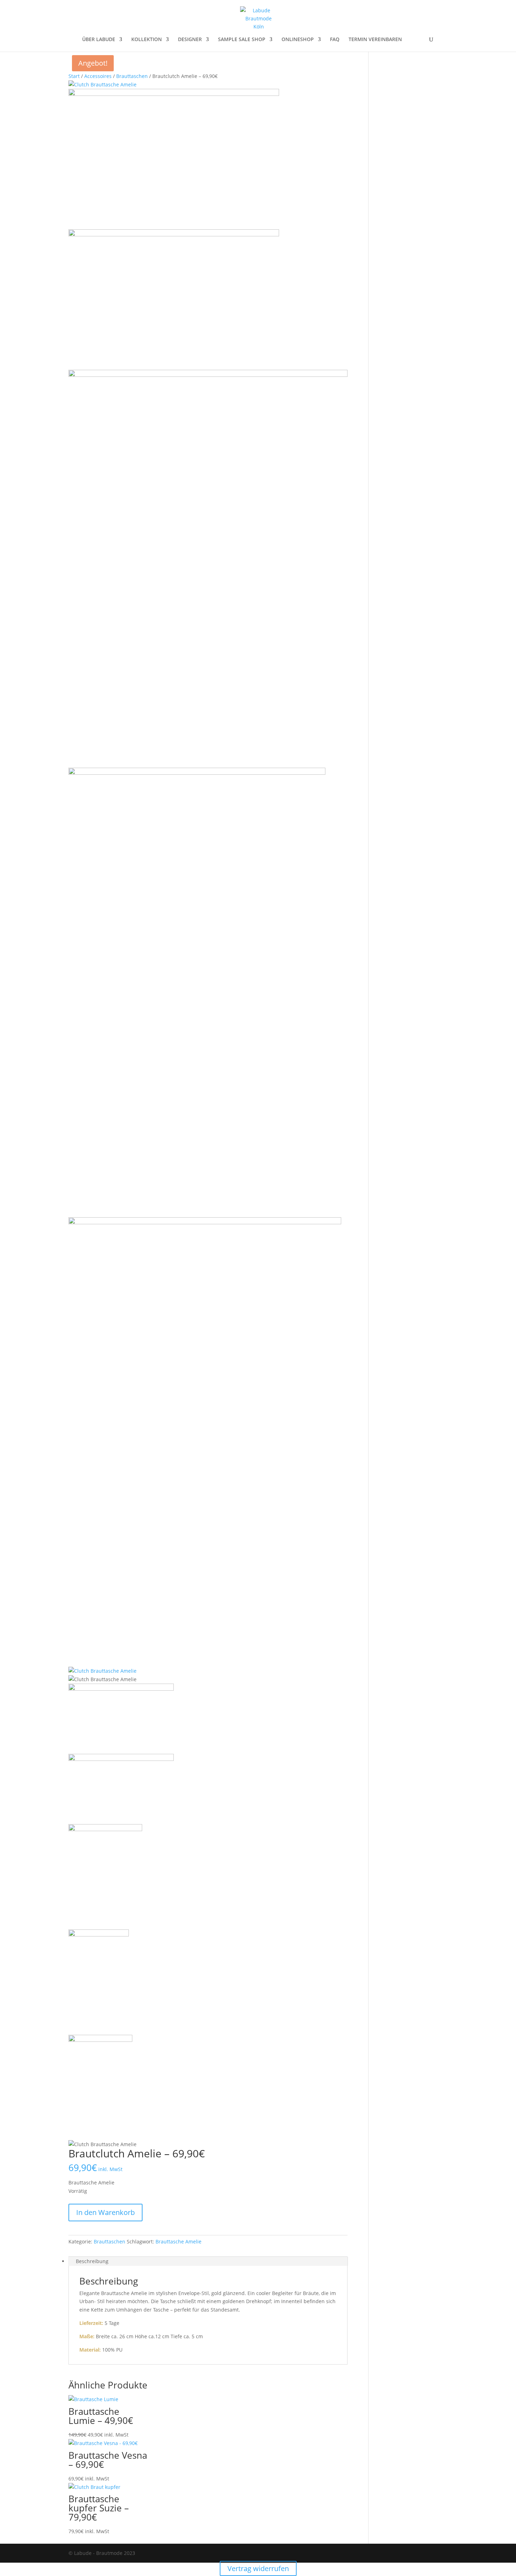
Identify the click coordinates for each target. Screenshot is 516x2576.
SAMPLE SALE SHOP (242, 40)
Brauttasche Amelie (178, 2241)
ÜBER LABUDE (99, 40)
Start (74, 76)
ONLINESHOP (298, 40)
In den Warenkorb (105, 2212)
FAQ (335, 40)
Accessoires (98, 76)
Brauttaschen (132, 76)
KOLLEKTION (147, 40)
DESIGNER (190, 40)
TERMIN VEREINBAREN (375, 40)
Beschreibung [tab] (92, 2261)
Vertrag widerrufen (258, 2568)
